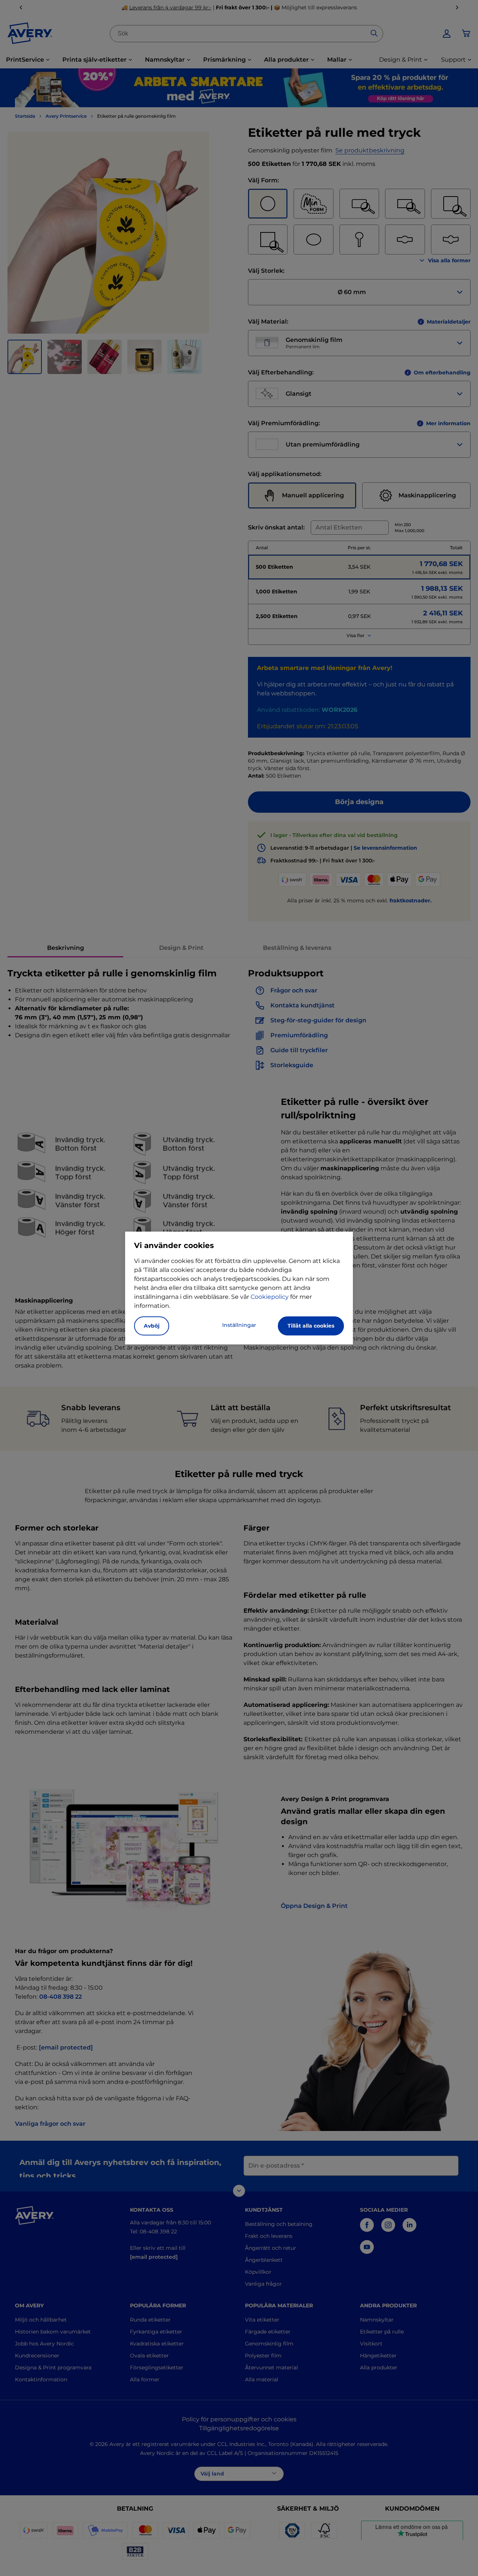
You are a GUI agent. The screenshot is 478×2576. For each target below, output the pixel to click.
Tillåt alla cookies (311, 1326)
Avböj (152, 1326)
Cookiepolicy (270, 1297)
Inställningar (239, 1325)
